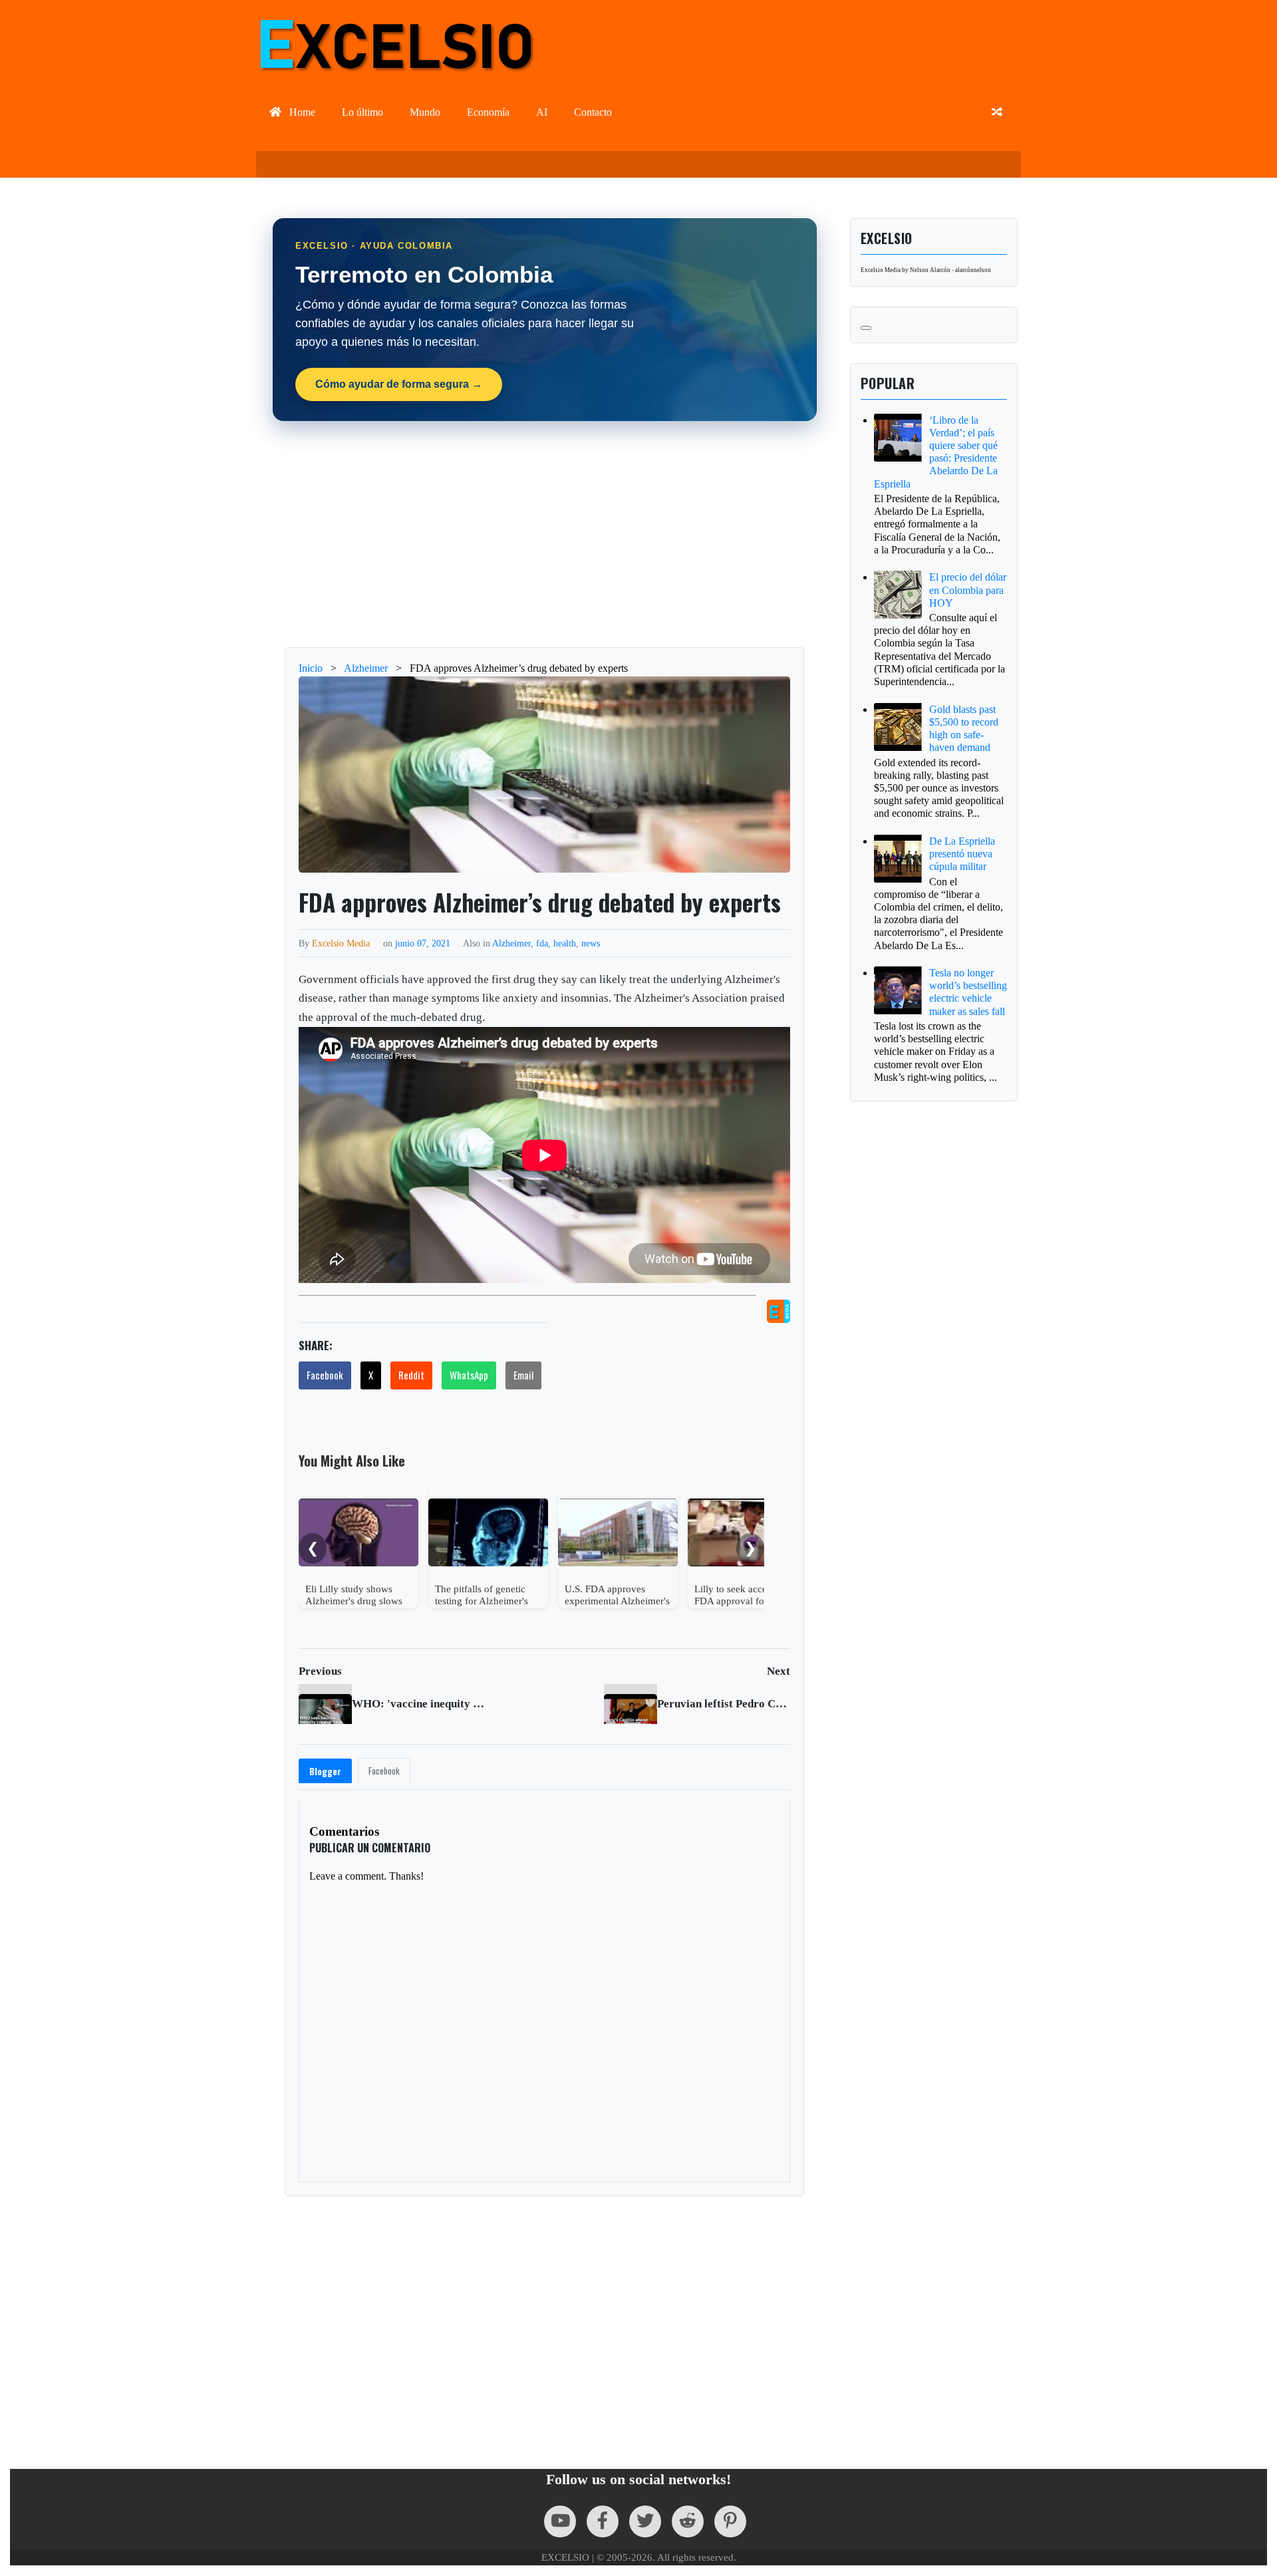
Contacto (593, 112)
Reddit (411, 1375)
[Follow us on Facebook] (603, 2521)
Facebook (325, 1375)
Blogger (325, 1771)
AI (542, 112)
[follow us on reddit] (688, 2521)
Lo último (362, 112)
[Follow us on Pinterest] (730, 2521)
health (565, 943)
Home (301, 112)
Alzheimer (511, 943)
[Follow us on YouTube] (560, 2521)
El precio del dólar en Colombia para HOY (968, 590)
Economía (488, 112)
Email (523, 1375)
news (591, 943)
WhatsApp (469, 1375)
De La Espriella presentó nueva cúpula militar (962, 854)
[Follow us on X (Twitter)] (645, 2521)
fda (542, 943)
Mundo (425, 112)
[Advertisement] (545, 534)
